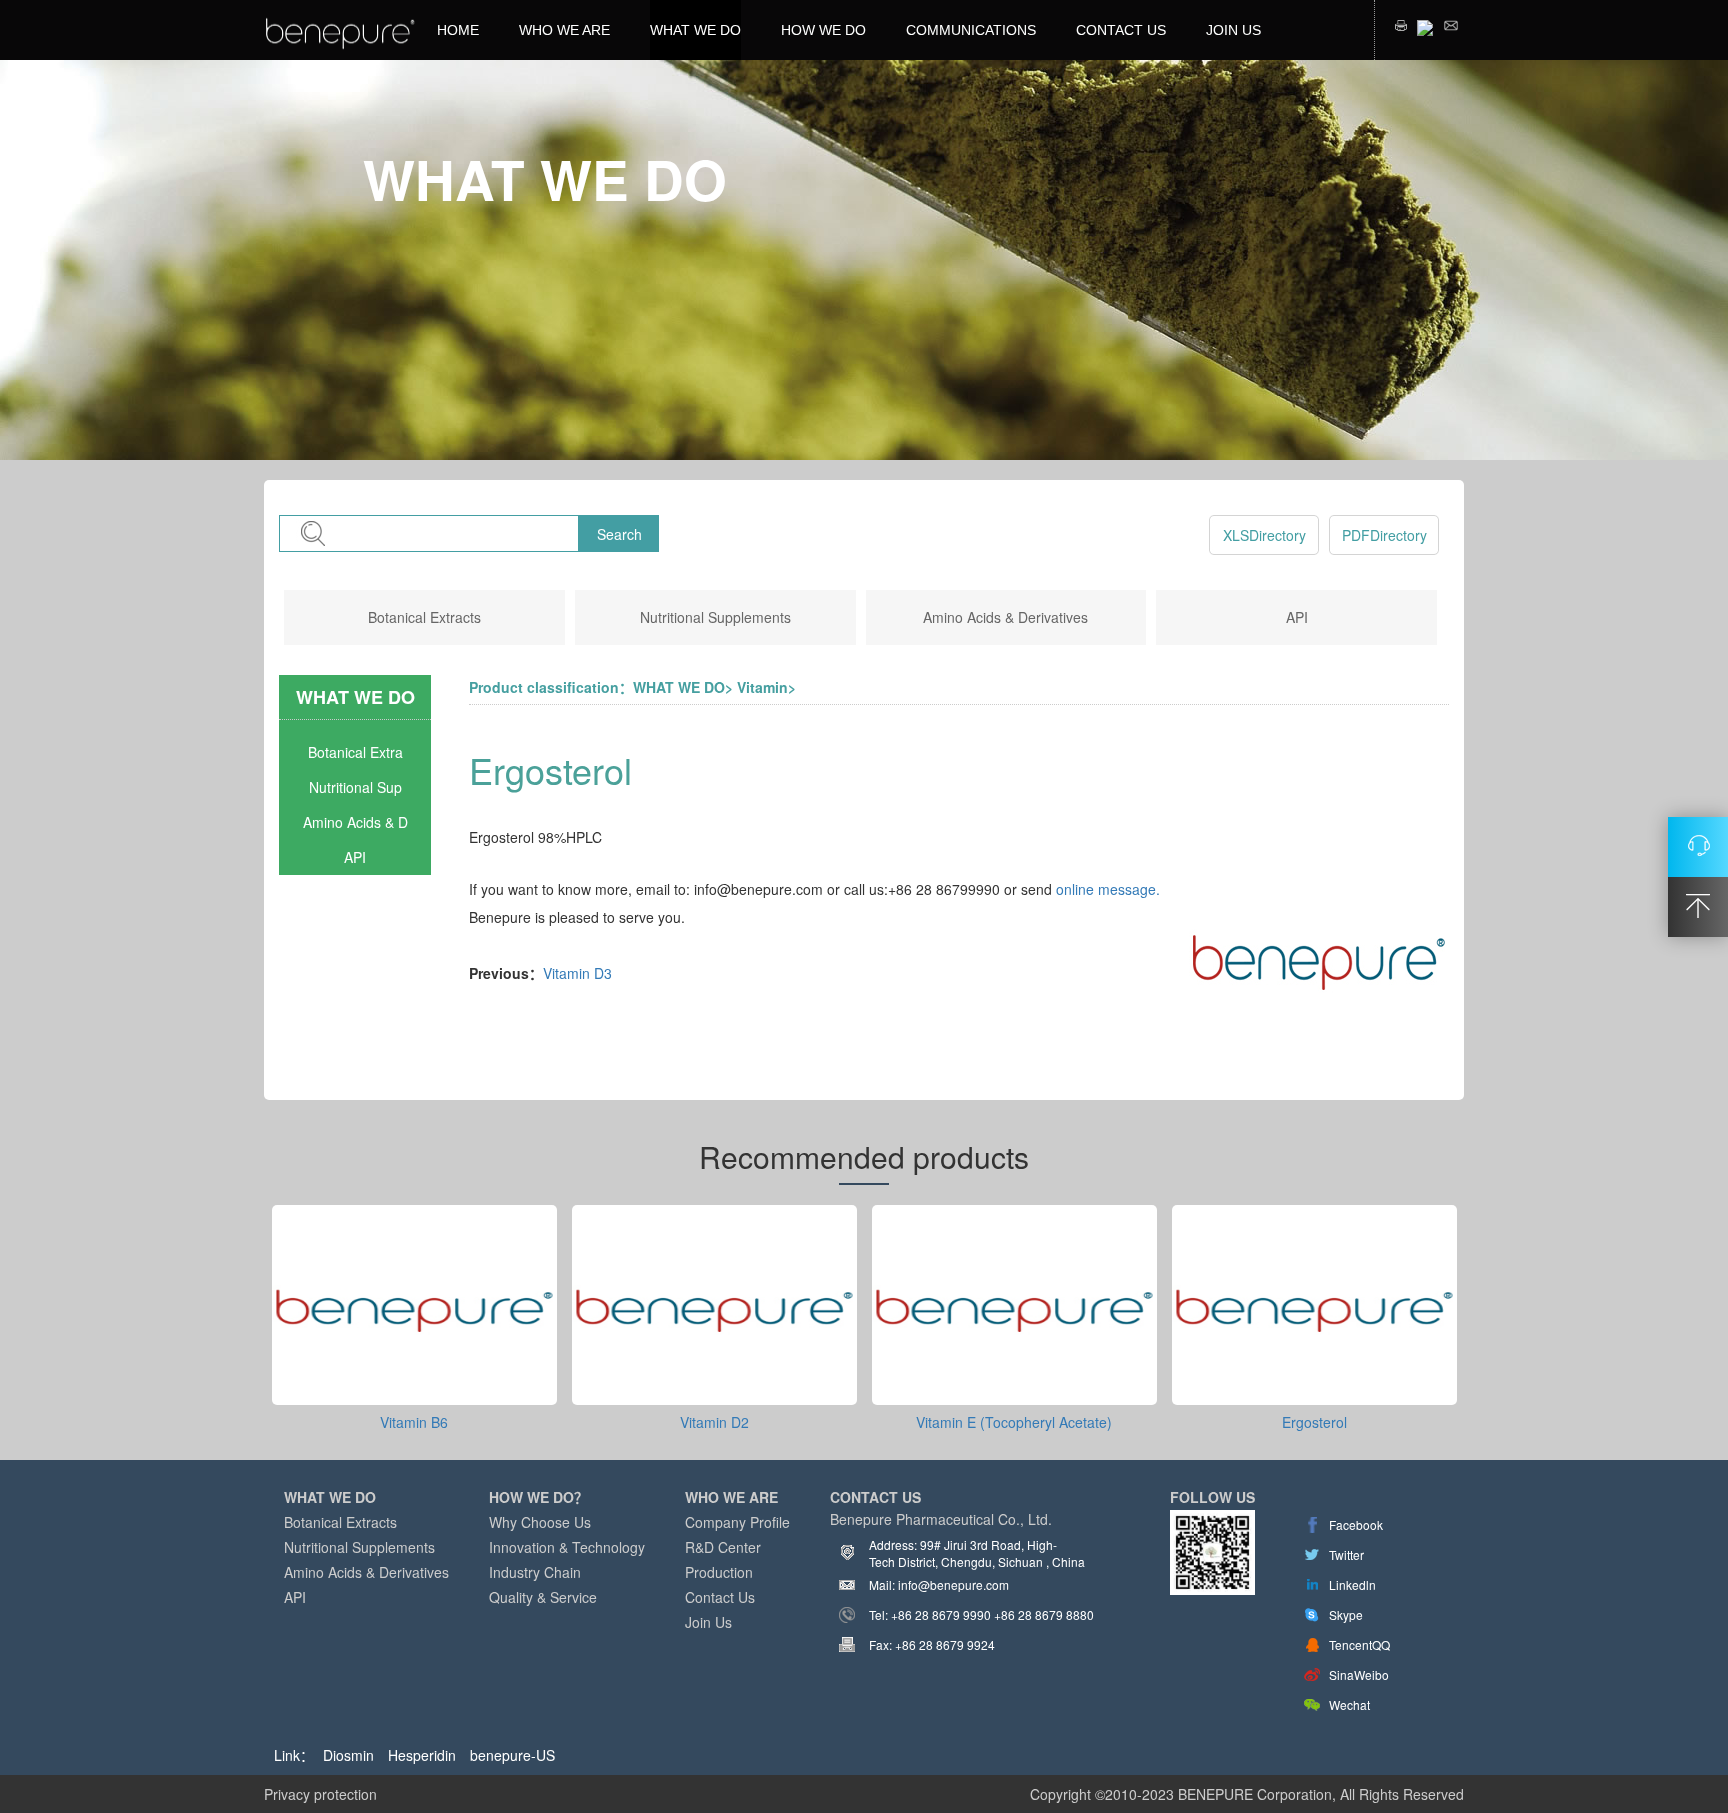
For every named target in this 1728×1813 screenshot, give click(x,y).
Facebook (1356, 1524)
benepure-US (512, 1755)
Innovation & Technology (567, 1547)
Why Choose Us (540, 1522)
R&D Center (723, 1547)
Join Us (708, 1622)
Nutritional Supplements (715, 617)
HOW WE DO (823, 30)
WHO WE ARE (564, 30)
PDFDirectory (1384, 535)
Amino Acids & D (355, 822)
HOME (458, 30)
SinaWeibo (1359, 1674)
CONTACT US (1121, 30)
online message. (1108, 889)
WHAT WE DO (695, 30)
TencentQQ (1359, 1644)
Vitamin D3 (577, 973)
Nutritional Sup (355, 787)
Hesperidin (422, 1755)
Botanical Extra (355, 752)
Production (719, 1572)
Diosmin (348, 1755)
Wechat (1349, 1704)
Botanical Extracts (424, 617)
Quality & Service (543, 1597)
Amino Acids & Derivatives (1005, 617)
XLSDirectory (1264, 535)
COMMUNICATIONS (971, 30)
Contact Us (720, 1597)
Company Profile (737, 1522)
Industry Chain (535, 1572)
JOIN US (1233, 30)
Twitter (1346, 1554)
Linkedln (1352, 1584)
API (1297, 617)
